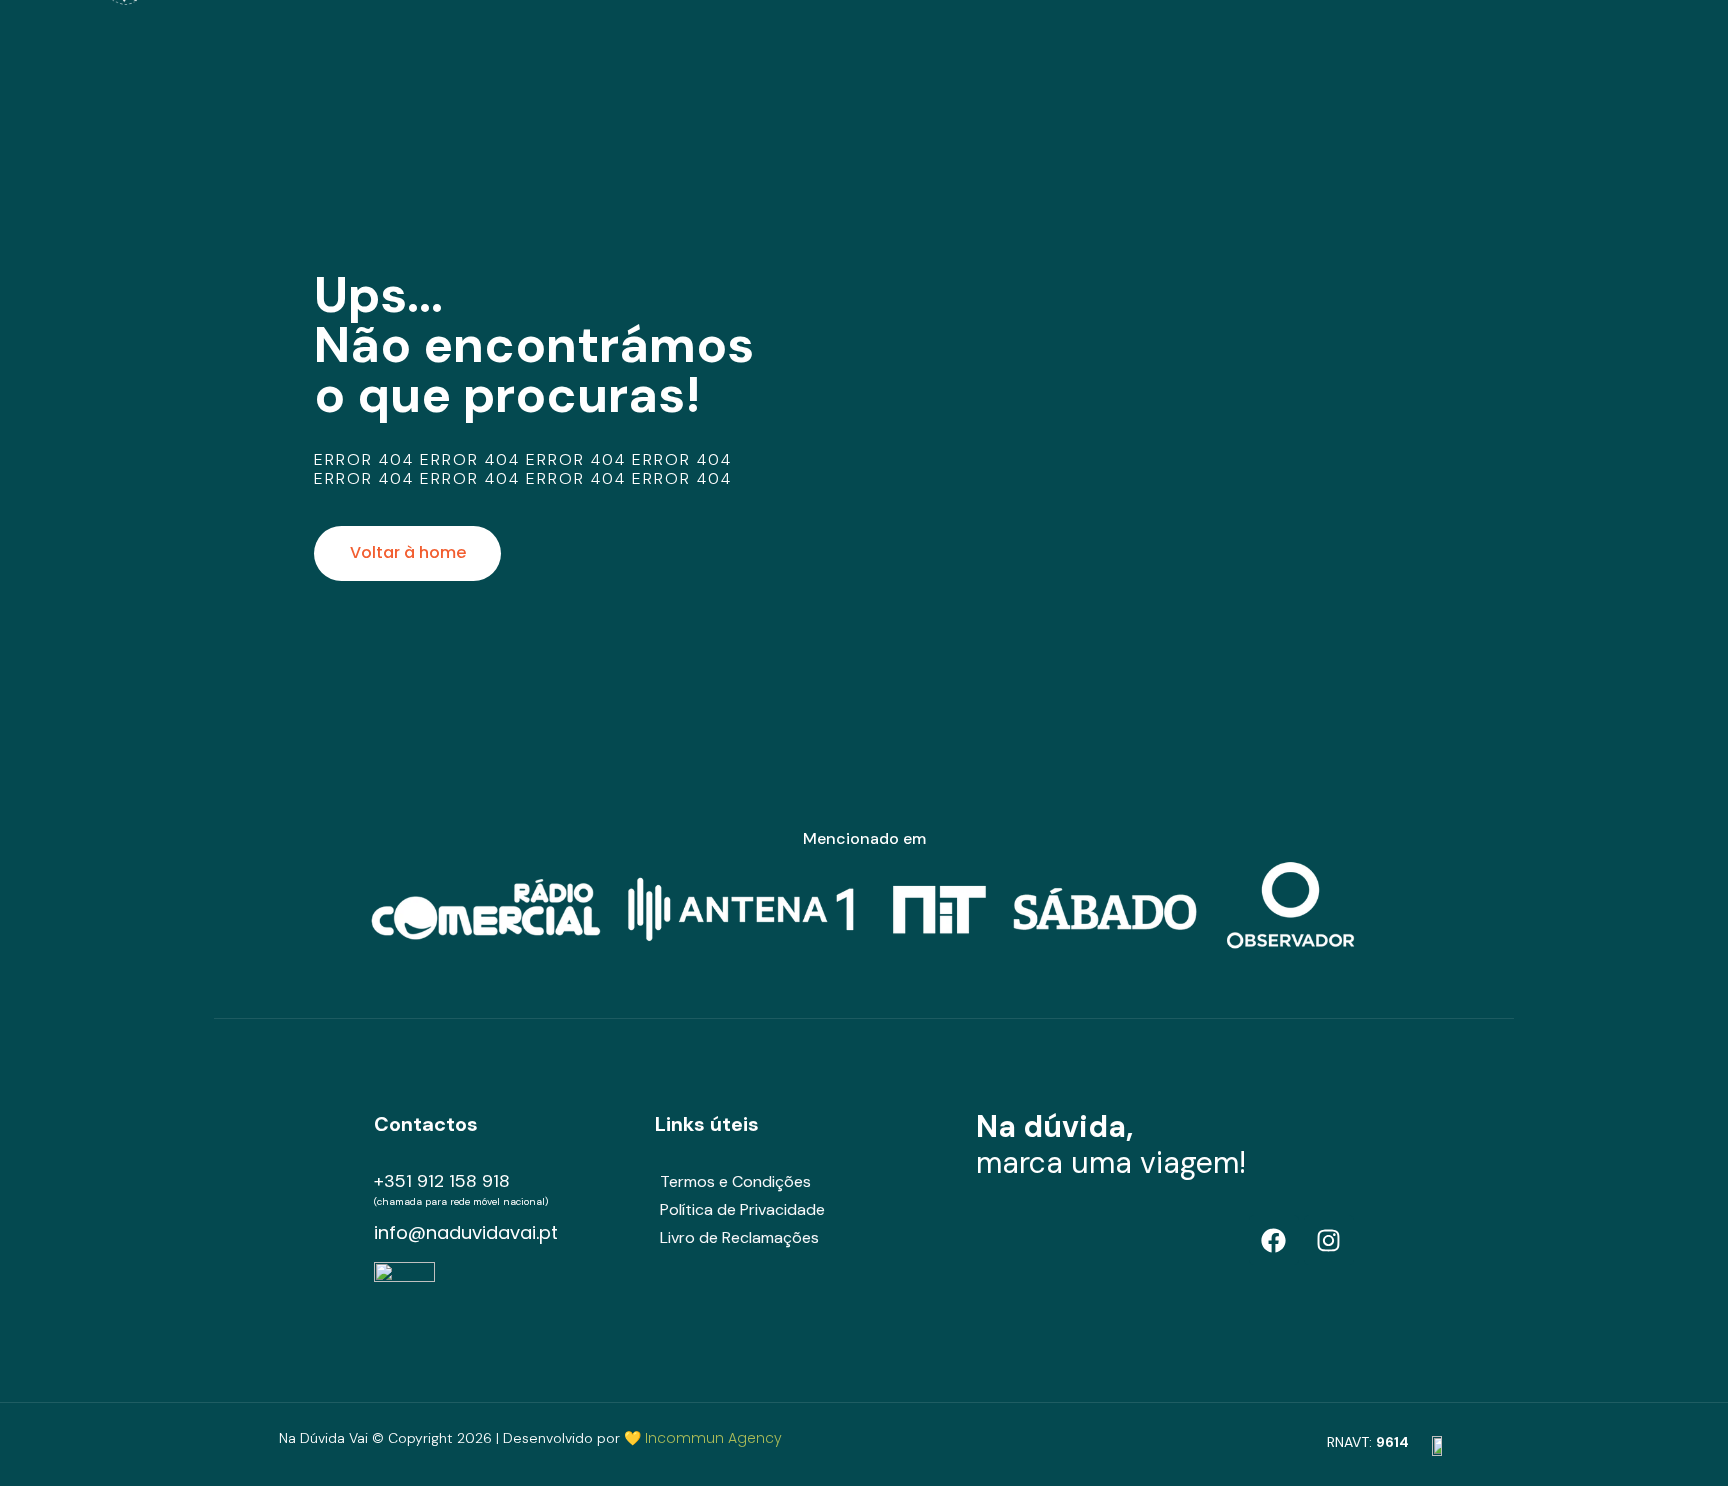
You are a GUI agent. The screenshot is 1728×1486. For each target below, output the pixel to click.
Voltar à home (408, 552)
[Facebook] (1274, 1240)
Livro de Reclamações (739, 1237)
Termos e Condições (735, 1181)
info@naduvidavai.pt (466, 1232)
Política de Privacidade (742, 1209)
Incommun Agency (713, 1438)
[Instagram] (1329, 1240)
